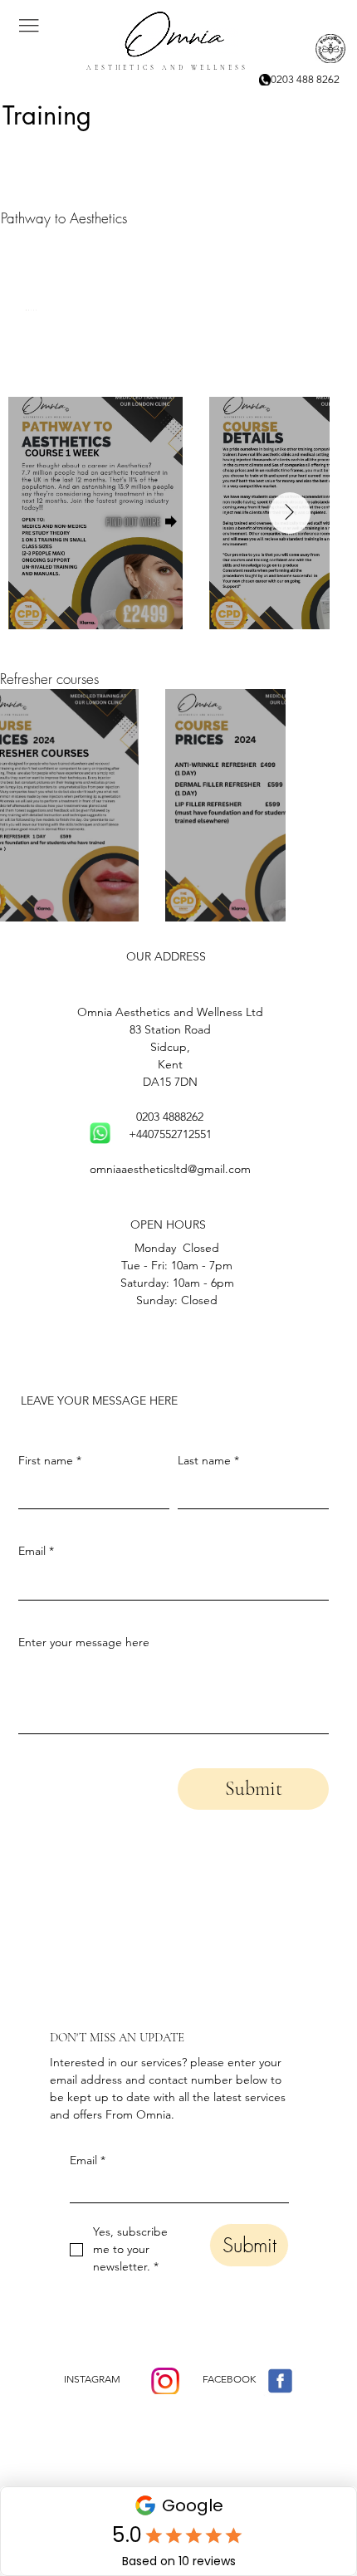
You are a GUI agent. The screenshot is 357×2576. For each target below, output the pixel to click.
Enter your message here (84, 1642)
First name (50, 1460)
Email (88, 2160)
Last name (208, 1460)
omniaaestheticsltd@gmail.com (170, 1169)
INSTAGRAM (92, 2379)
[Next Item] (290, 513)
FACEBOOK (229, 2379)
